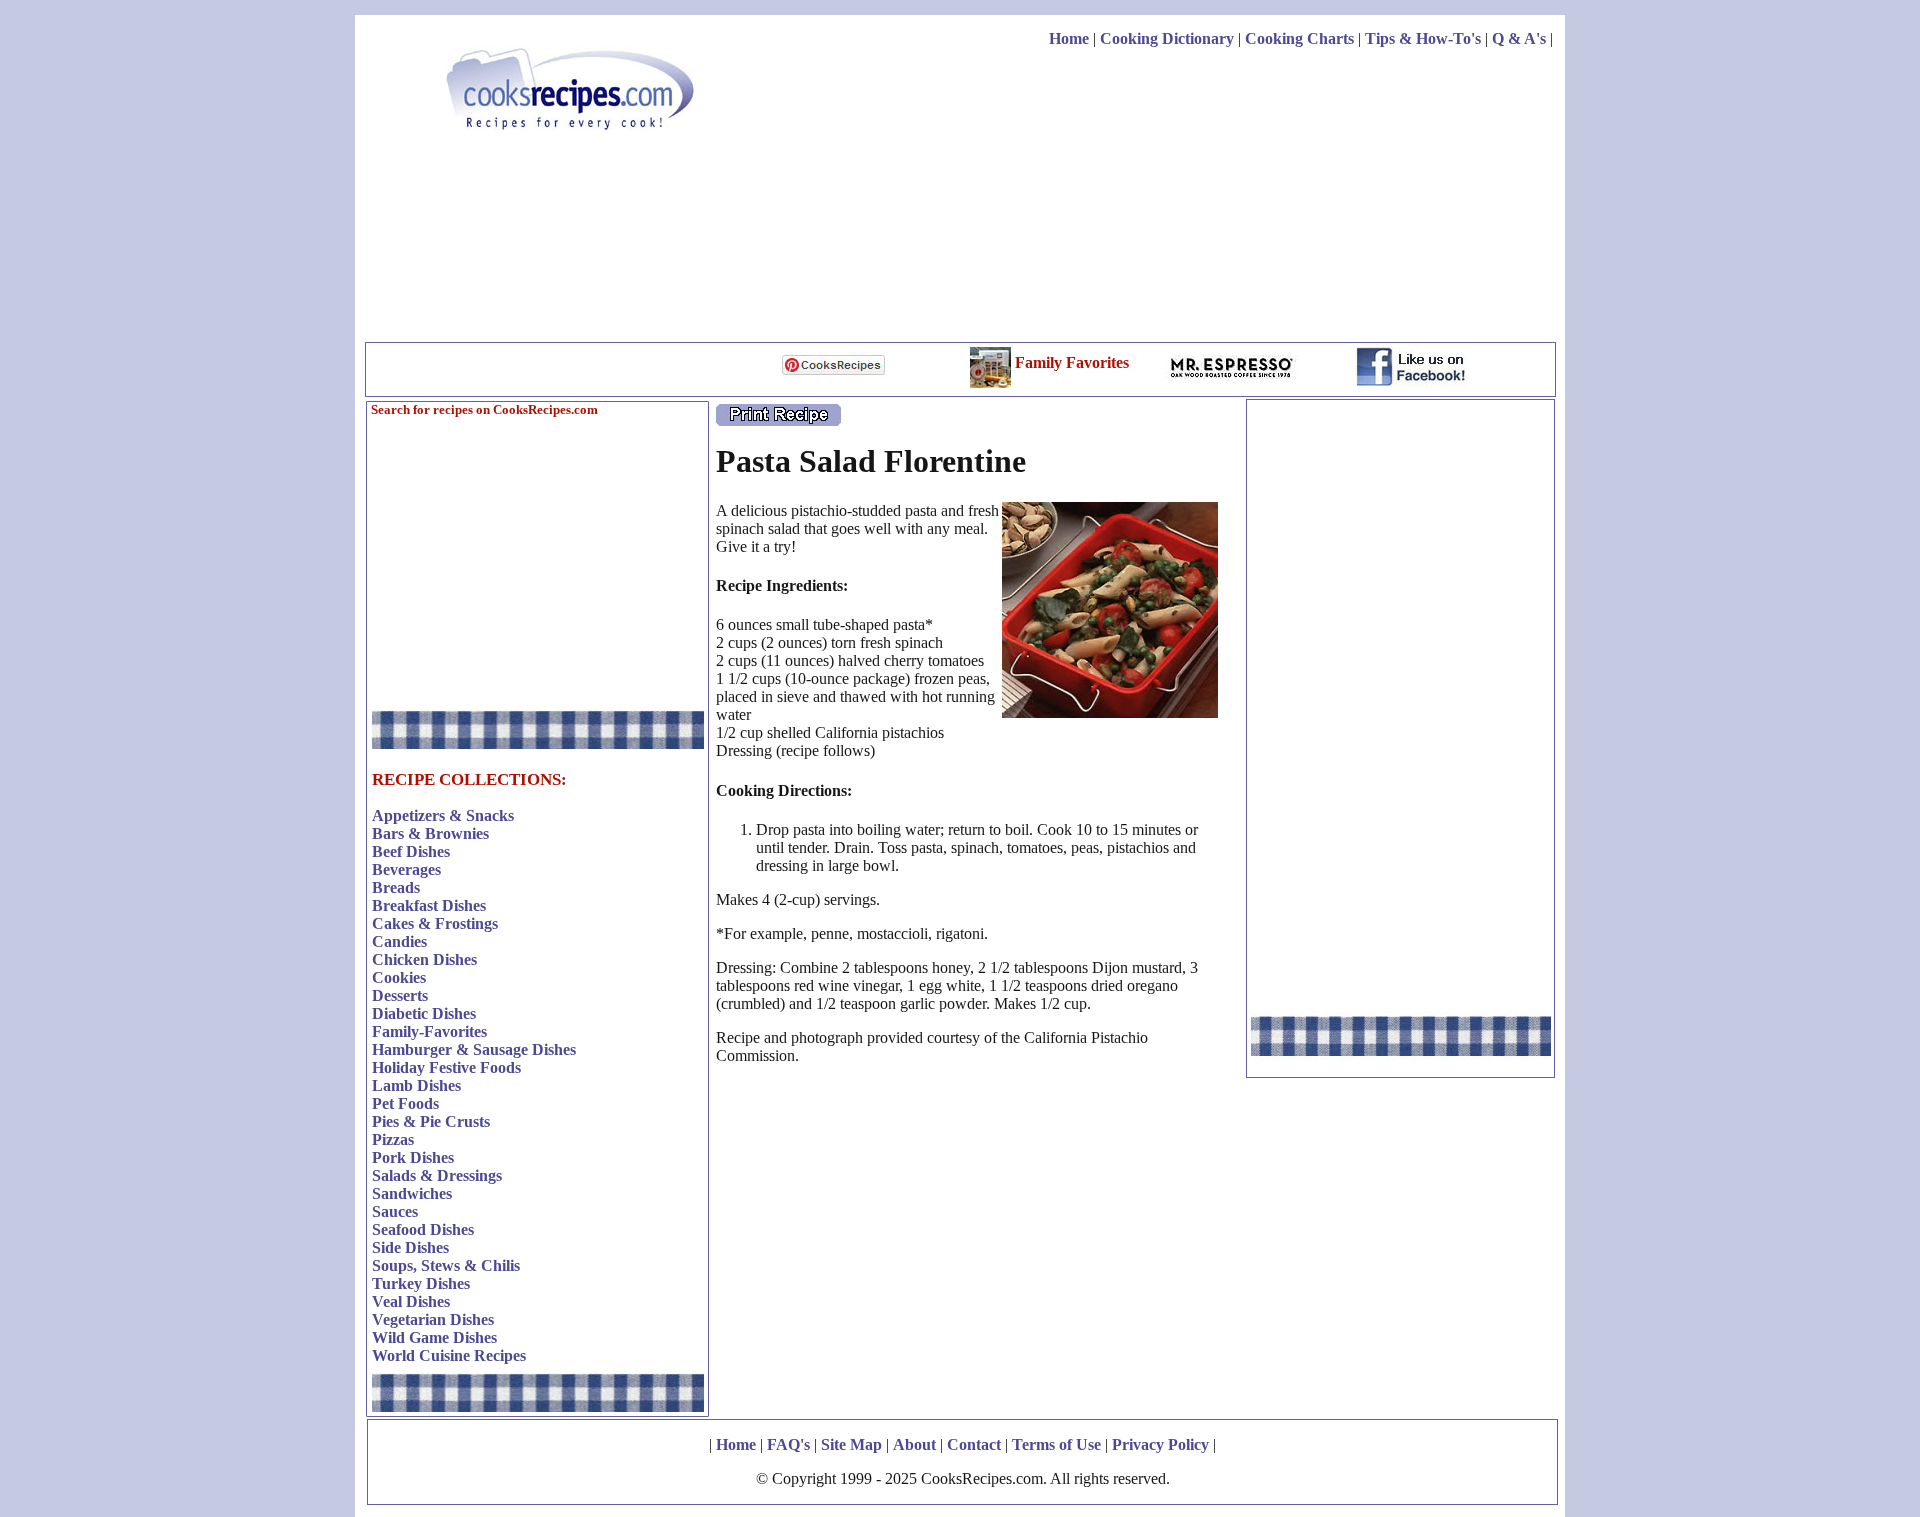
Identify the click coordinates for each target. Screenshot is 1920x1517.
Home (1069, 38)
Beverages (406, 869)
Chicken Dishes (424, 959)
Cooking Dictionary (1167, 38)
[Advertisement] (1189, 198)
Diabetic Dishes (424, 1013)
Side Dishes (410, 1247)
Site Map (851, 1444)
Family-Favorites (429, 1031)
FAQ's (788, 1444)
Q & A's (1519, 38)
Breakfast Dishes (429, 905)
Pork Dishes (413, 1157)
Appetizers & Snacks (443, 815)
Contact (974, 1444)
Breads (396, 887)
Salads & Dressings (437, 1175)
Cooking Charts (1299, 38)
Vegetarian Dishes (433, 1319)
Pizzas (393, 1139)
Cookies (399, 977)
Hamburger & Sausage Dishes (474, 1049)
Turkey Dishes (421, 1283)
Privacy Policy (1160, 1444)
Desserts (400, 995)
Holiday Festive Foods (446, 1067)
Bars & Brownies (430, 833)
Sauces (395, 1211)
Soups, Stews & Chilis (446, 1265)
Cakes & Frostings (435, 923)
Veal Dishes (411, 1301)
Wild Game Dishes (434, 1337)
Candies (399, 941)
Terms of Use (1056, 1444)
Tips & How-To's (1423, 38)
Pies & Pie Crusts (431, 1121)
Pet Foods (405, 1103)
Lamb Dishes (416, 1085)
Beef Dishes (411, 851)
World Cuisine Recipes (449, 1355)
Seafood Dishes (423, 1229)
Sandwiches (412, 1193)
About (914, 1444)
